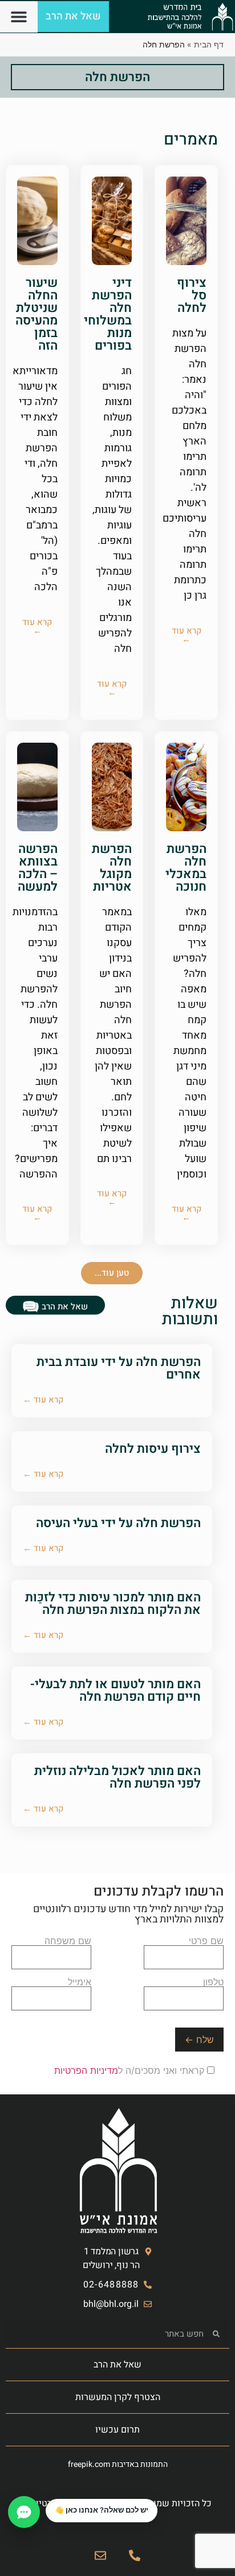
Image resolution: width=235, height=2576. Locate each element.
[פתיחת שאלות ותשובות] (24, 2512)
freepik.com (89, 2464)
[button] (19, 17)
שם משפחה (68, 1941)
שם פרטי (206, 1941)
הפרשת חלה (117, 77)
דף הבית (209, 44)
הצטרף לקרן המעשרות (118, 2397)
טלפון (213, 1982)
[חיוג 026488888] (135, 2555)
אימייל (80, 1982)
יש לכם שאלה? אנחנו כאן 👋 (102, 2510)
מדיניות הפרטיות (86, 2070)
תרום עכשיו (117, 2430)
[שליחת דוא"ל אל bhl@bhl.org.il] (100, 2555)
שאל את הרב (117, 2365)
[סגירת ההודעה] (46, 2499)
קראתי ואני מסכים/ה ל (131, 2070)
